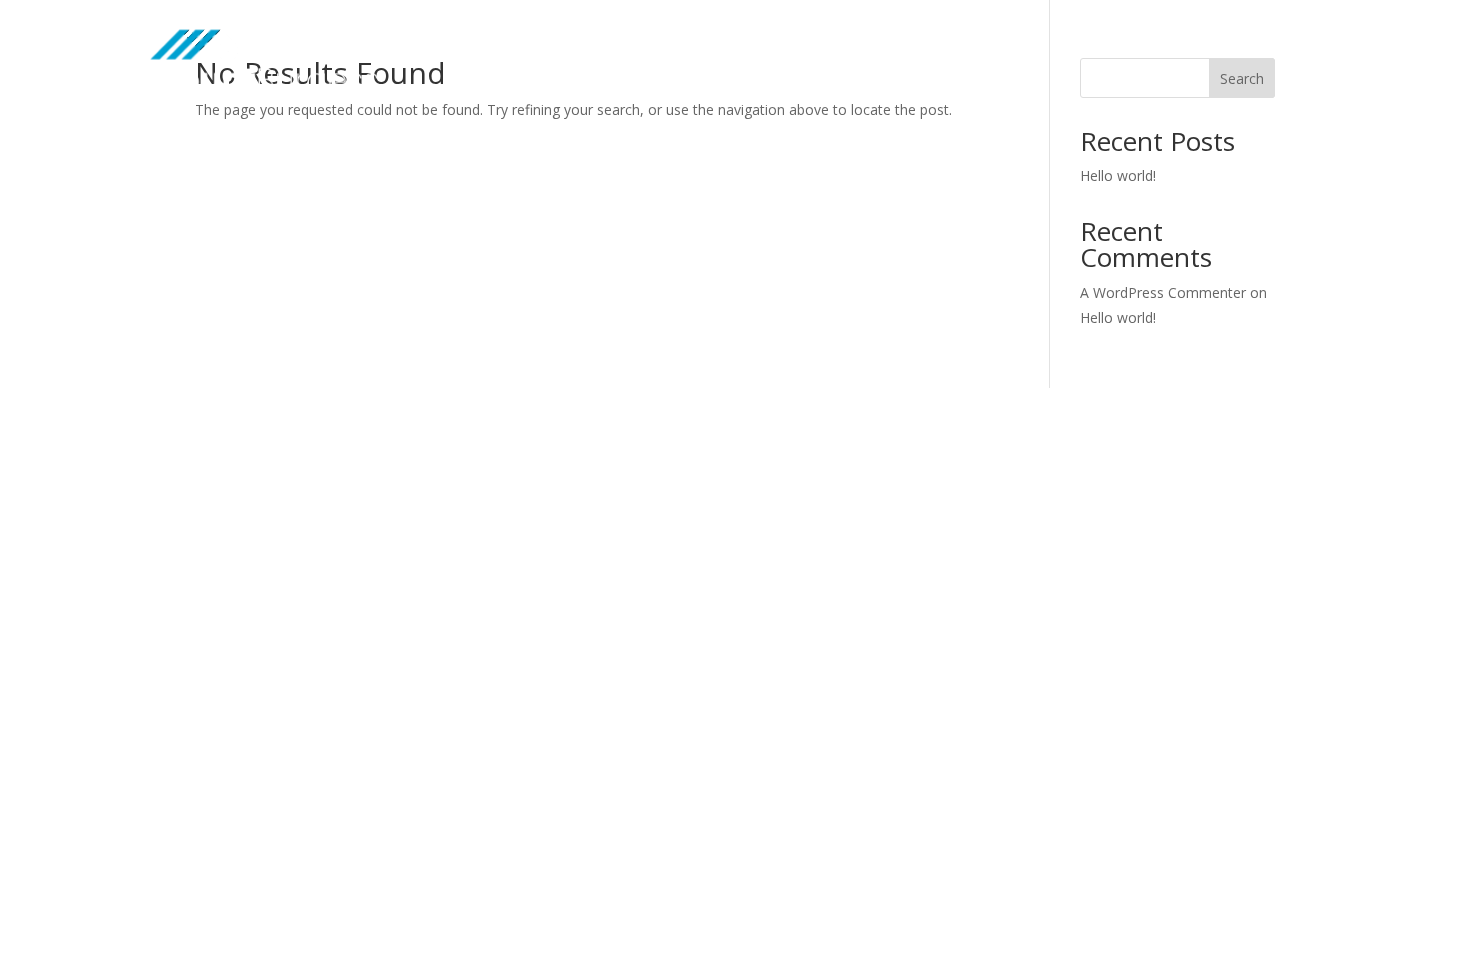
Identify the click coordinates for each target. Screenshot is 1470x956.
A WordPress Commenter (1163, 292)
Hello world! (1118, 175)
